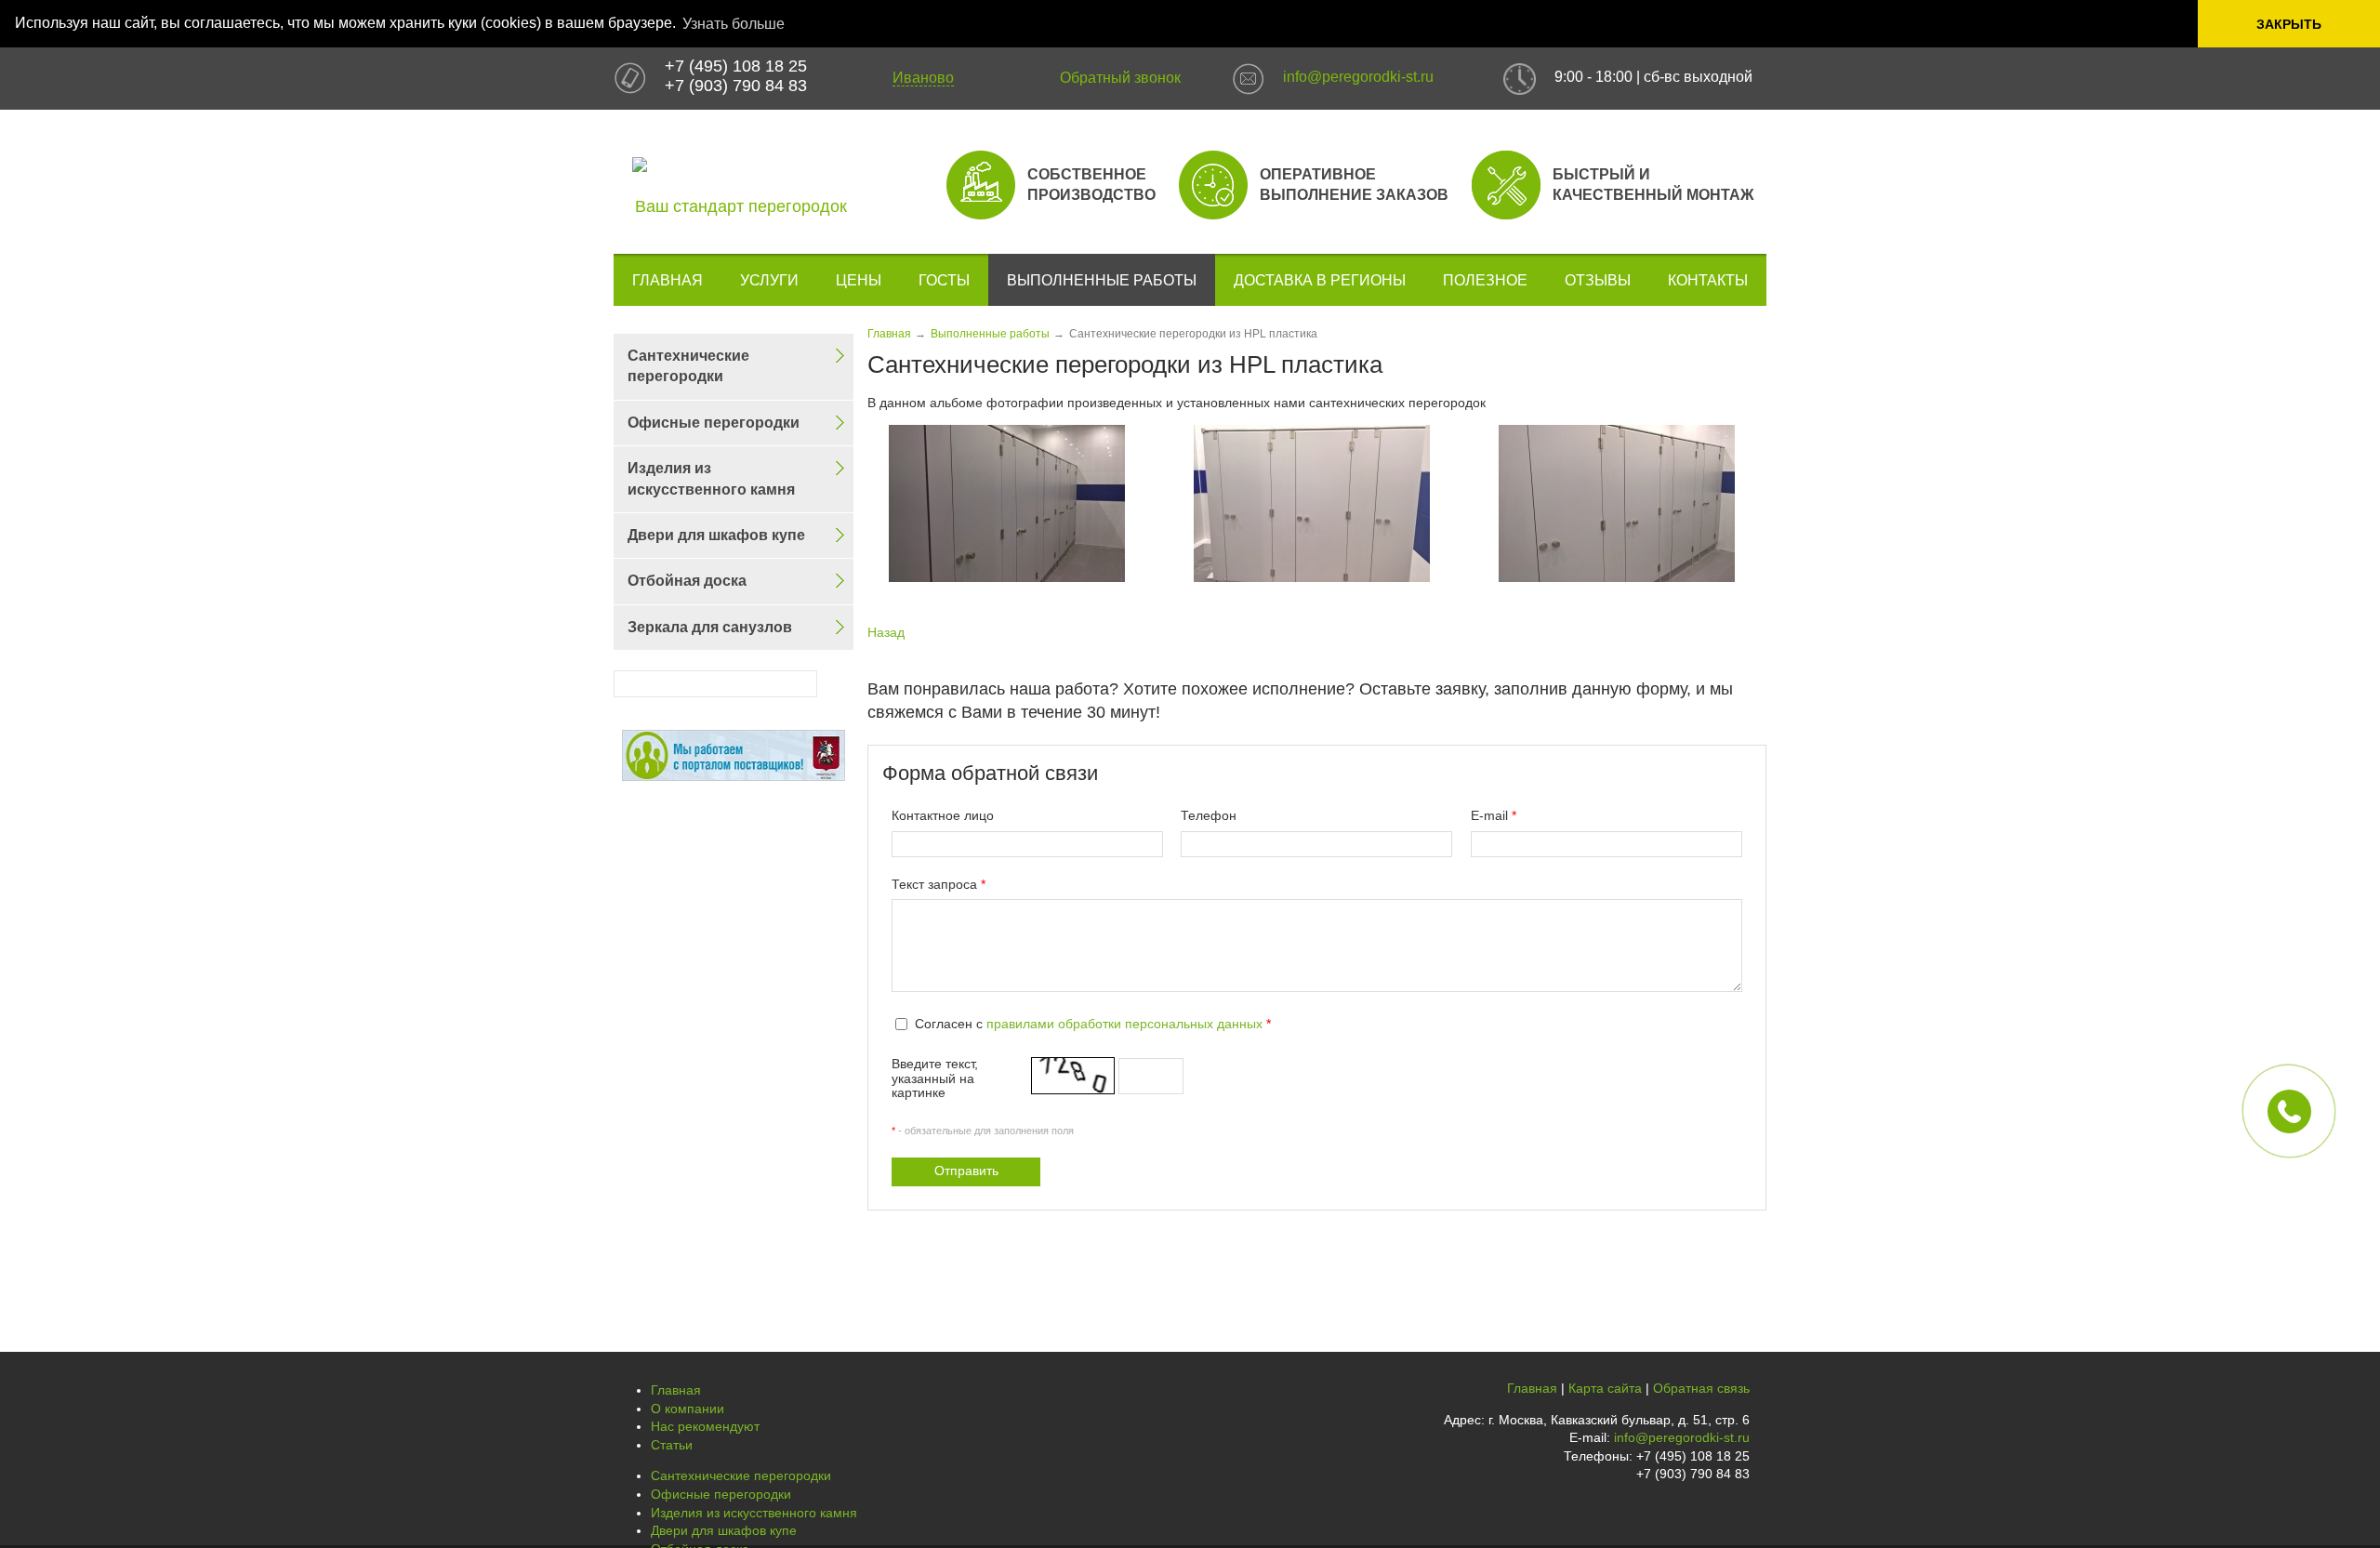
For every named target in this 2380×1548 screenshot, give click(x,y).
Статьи (672, 1445)
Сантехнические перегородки (688, 366)
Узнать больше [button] (734, 24)
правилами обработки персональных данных (1124, 1024)
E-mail (1494, 815)
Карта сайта (1605, 1388)
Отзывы (1598, 280)
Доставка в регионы (1320, 280)
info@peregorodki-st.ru (1358, 77)
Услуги (769, 280)
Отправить (966, 1171)
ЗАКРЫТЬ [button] (2289, 24)
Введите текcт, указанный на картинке (935, 1078)
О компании (688, 1409)
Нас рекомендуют (705, 1426)
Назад (886, 632)
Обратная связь (1701, 1388)
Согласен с (1093, 1024)
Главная (668, 280)
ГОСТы (944, 280)
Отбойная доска (687, 581)
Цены (859, 280)
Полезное (1485, 280)
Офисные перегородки (714, 423)
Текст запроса (939, 884)
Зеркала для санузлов (710, 627)
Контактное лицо (943, 815)
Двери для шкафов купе (716, 535)
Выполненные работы (1102, 280)
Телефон (1209, 815)
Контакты (1708, 280)
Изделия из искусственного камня (711, 478)
